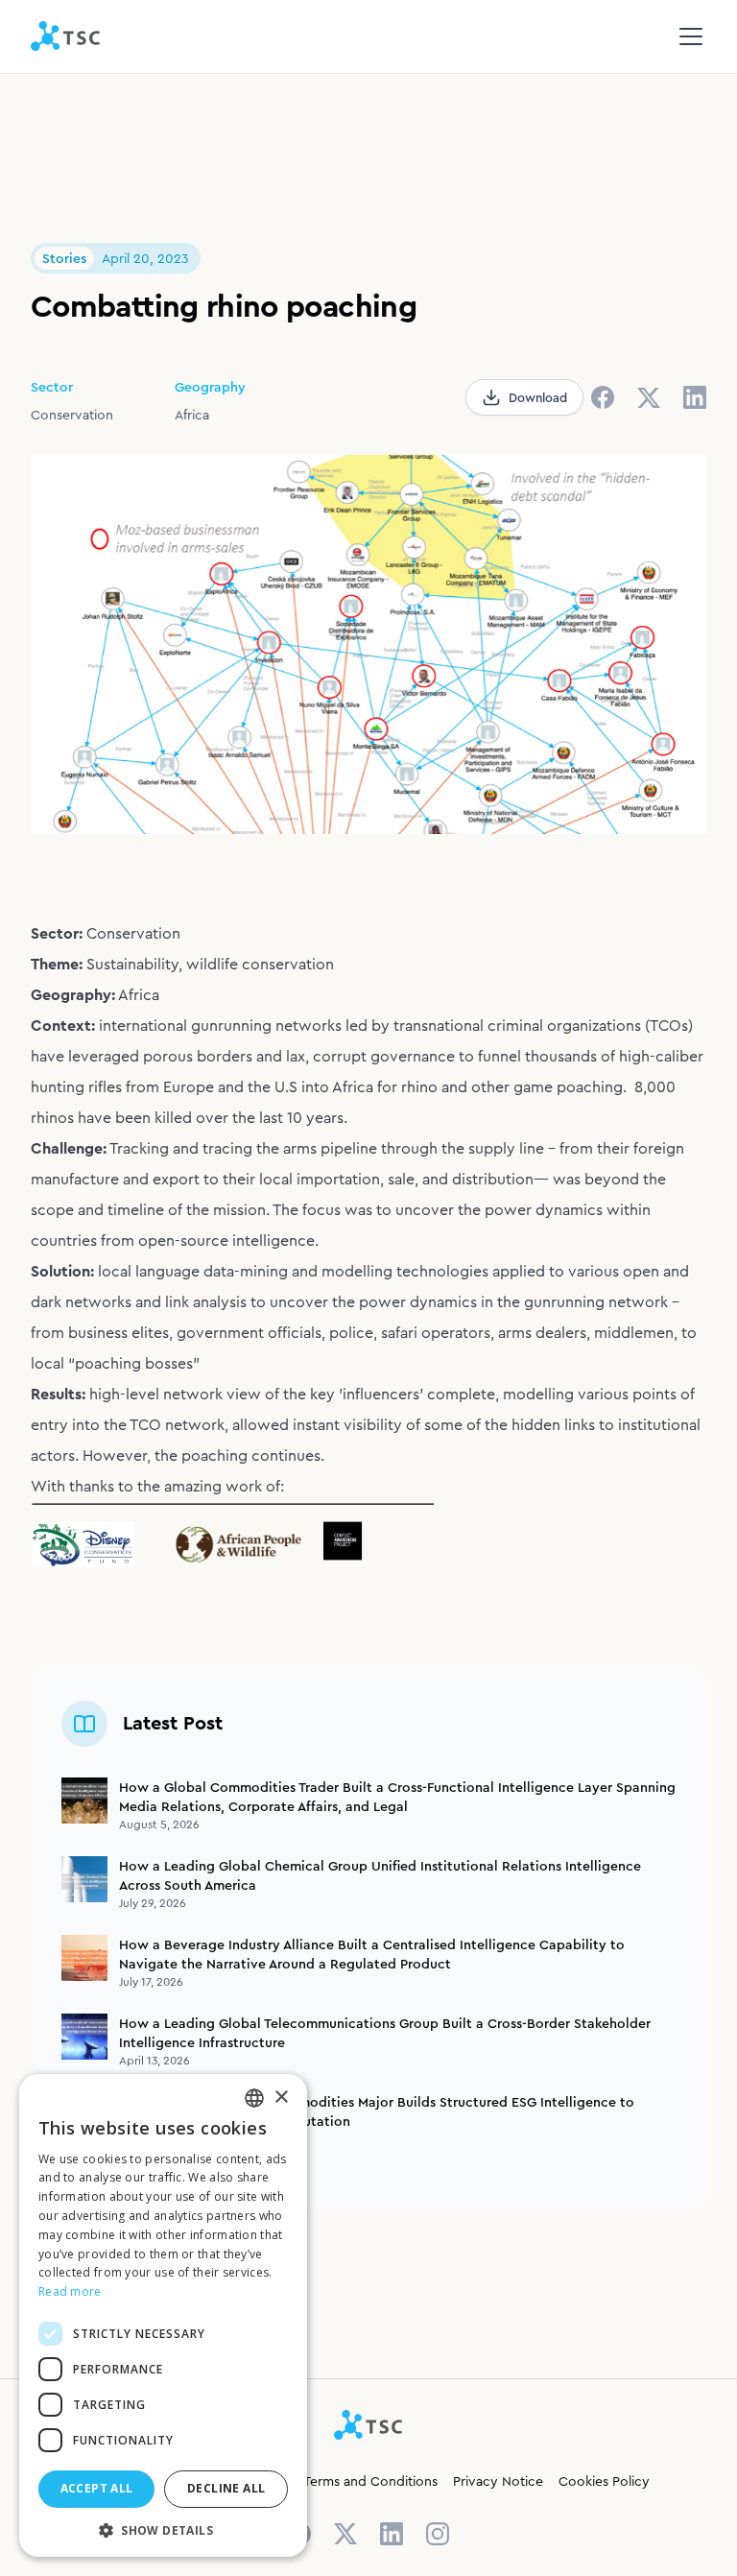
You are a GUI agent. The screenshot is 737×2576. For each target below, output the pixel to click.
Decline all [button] (226, 2488)
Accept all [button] (97, 2488)
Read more (70, 2291)
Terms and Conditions (370, 2481)
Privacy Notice (498, 2481)
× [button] (281, 2098)
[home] (66, 36)
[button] (687, 36)
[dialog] (163, 2315)
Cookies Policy (604, 2481)
